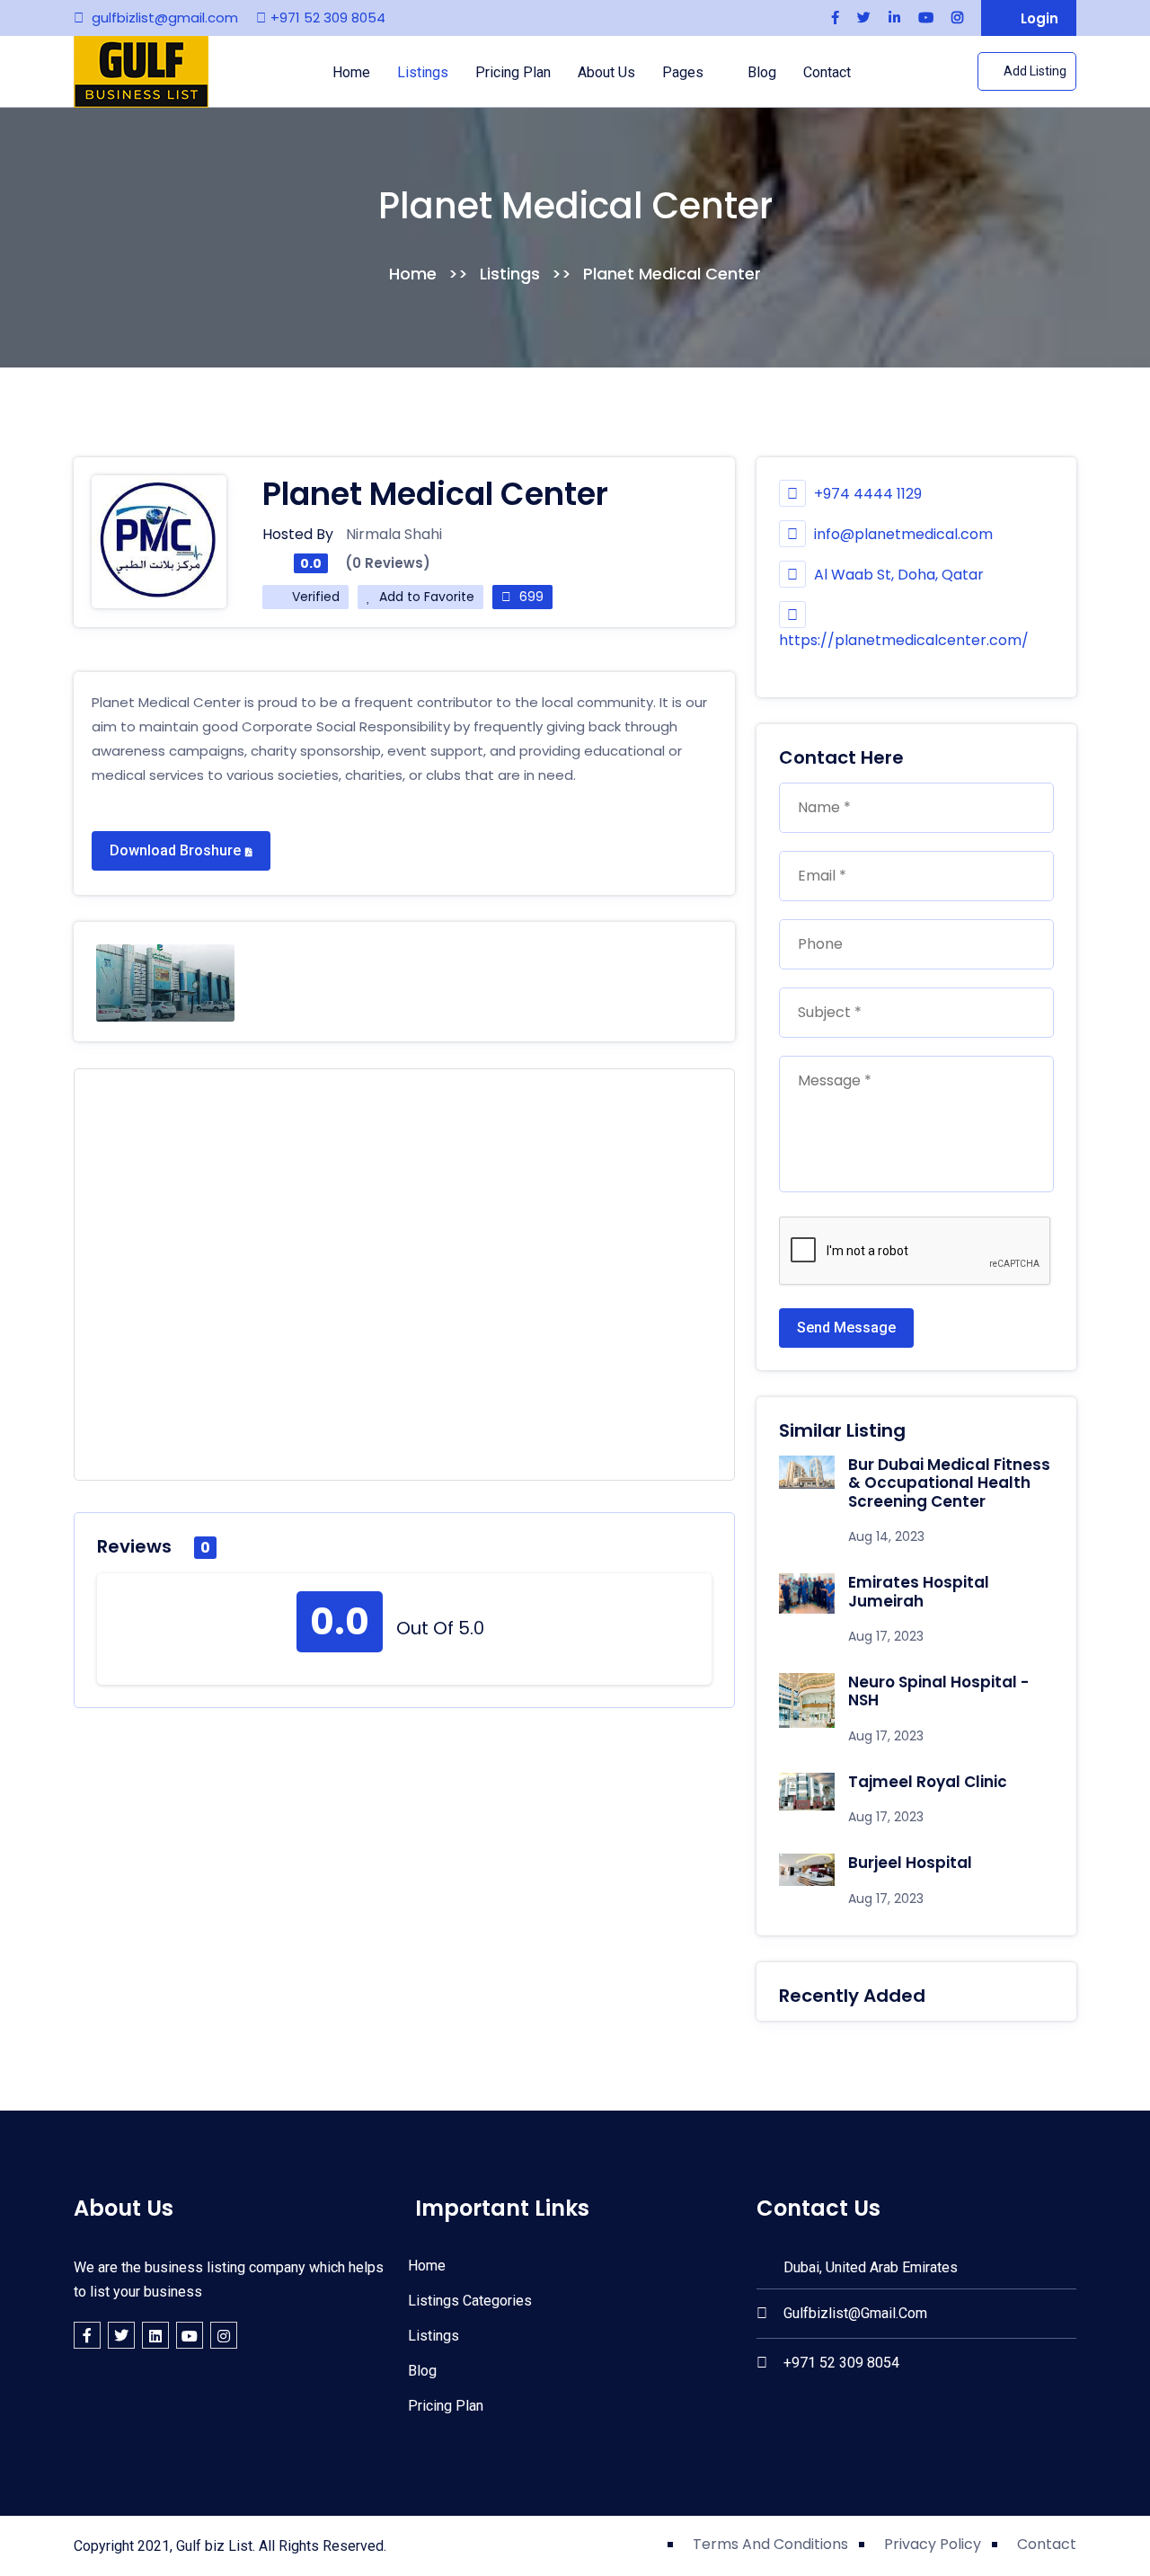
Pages (685, 72)
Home (351, 72)
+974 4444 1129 (866, 494)
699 (530, 597)
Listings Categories (468, 2301)
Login (1038, 18)
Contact (827, 72)
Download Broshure (175, 850)
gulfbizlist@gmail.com (165, 18)
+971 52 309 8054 (328, 18)
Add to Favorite (425, 597)
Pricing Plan (513, 72)
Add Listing (1034, 71)
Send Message (846, 1328)
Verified (314, 597)
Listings (423, 72)
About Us (606, 72)
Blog (762, 72)
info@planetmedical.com (903, 534)
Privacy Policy (933, 2544)
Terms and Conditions (770, 2544)
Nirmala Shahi (394, 534)
